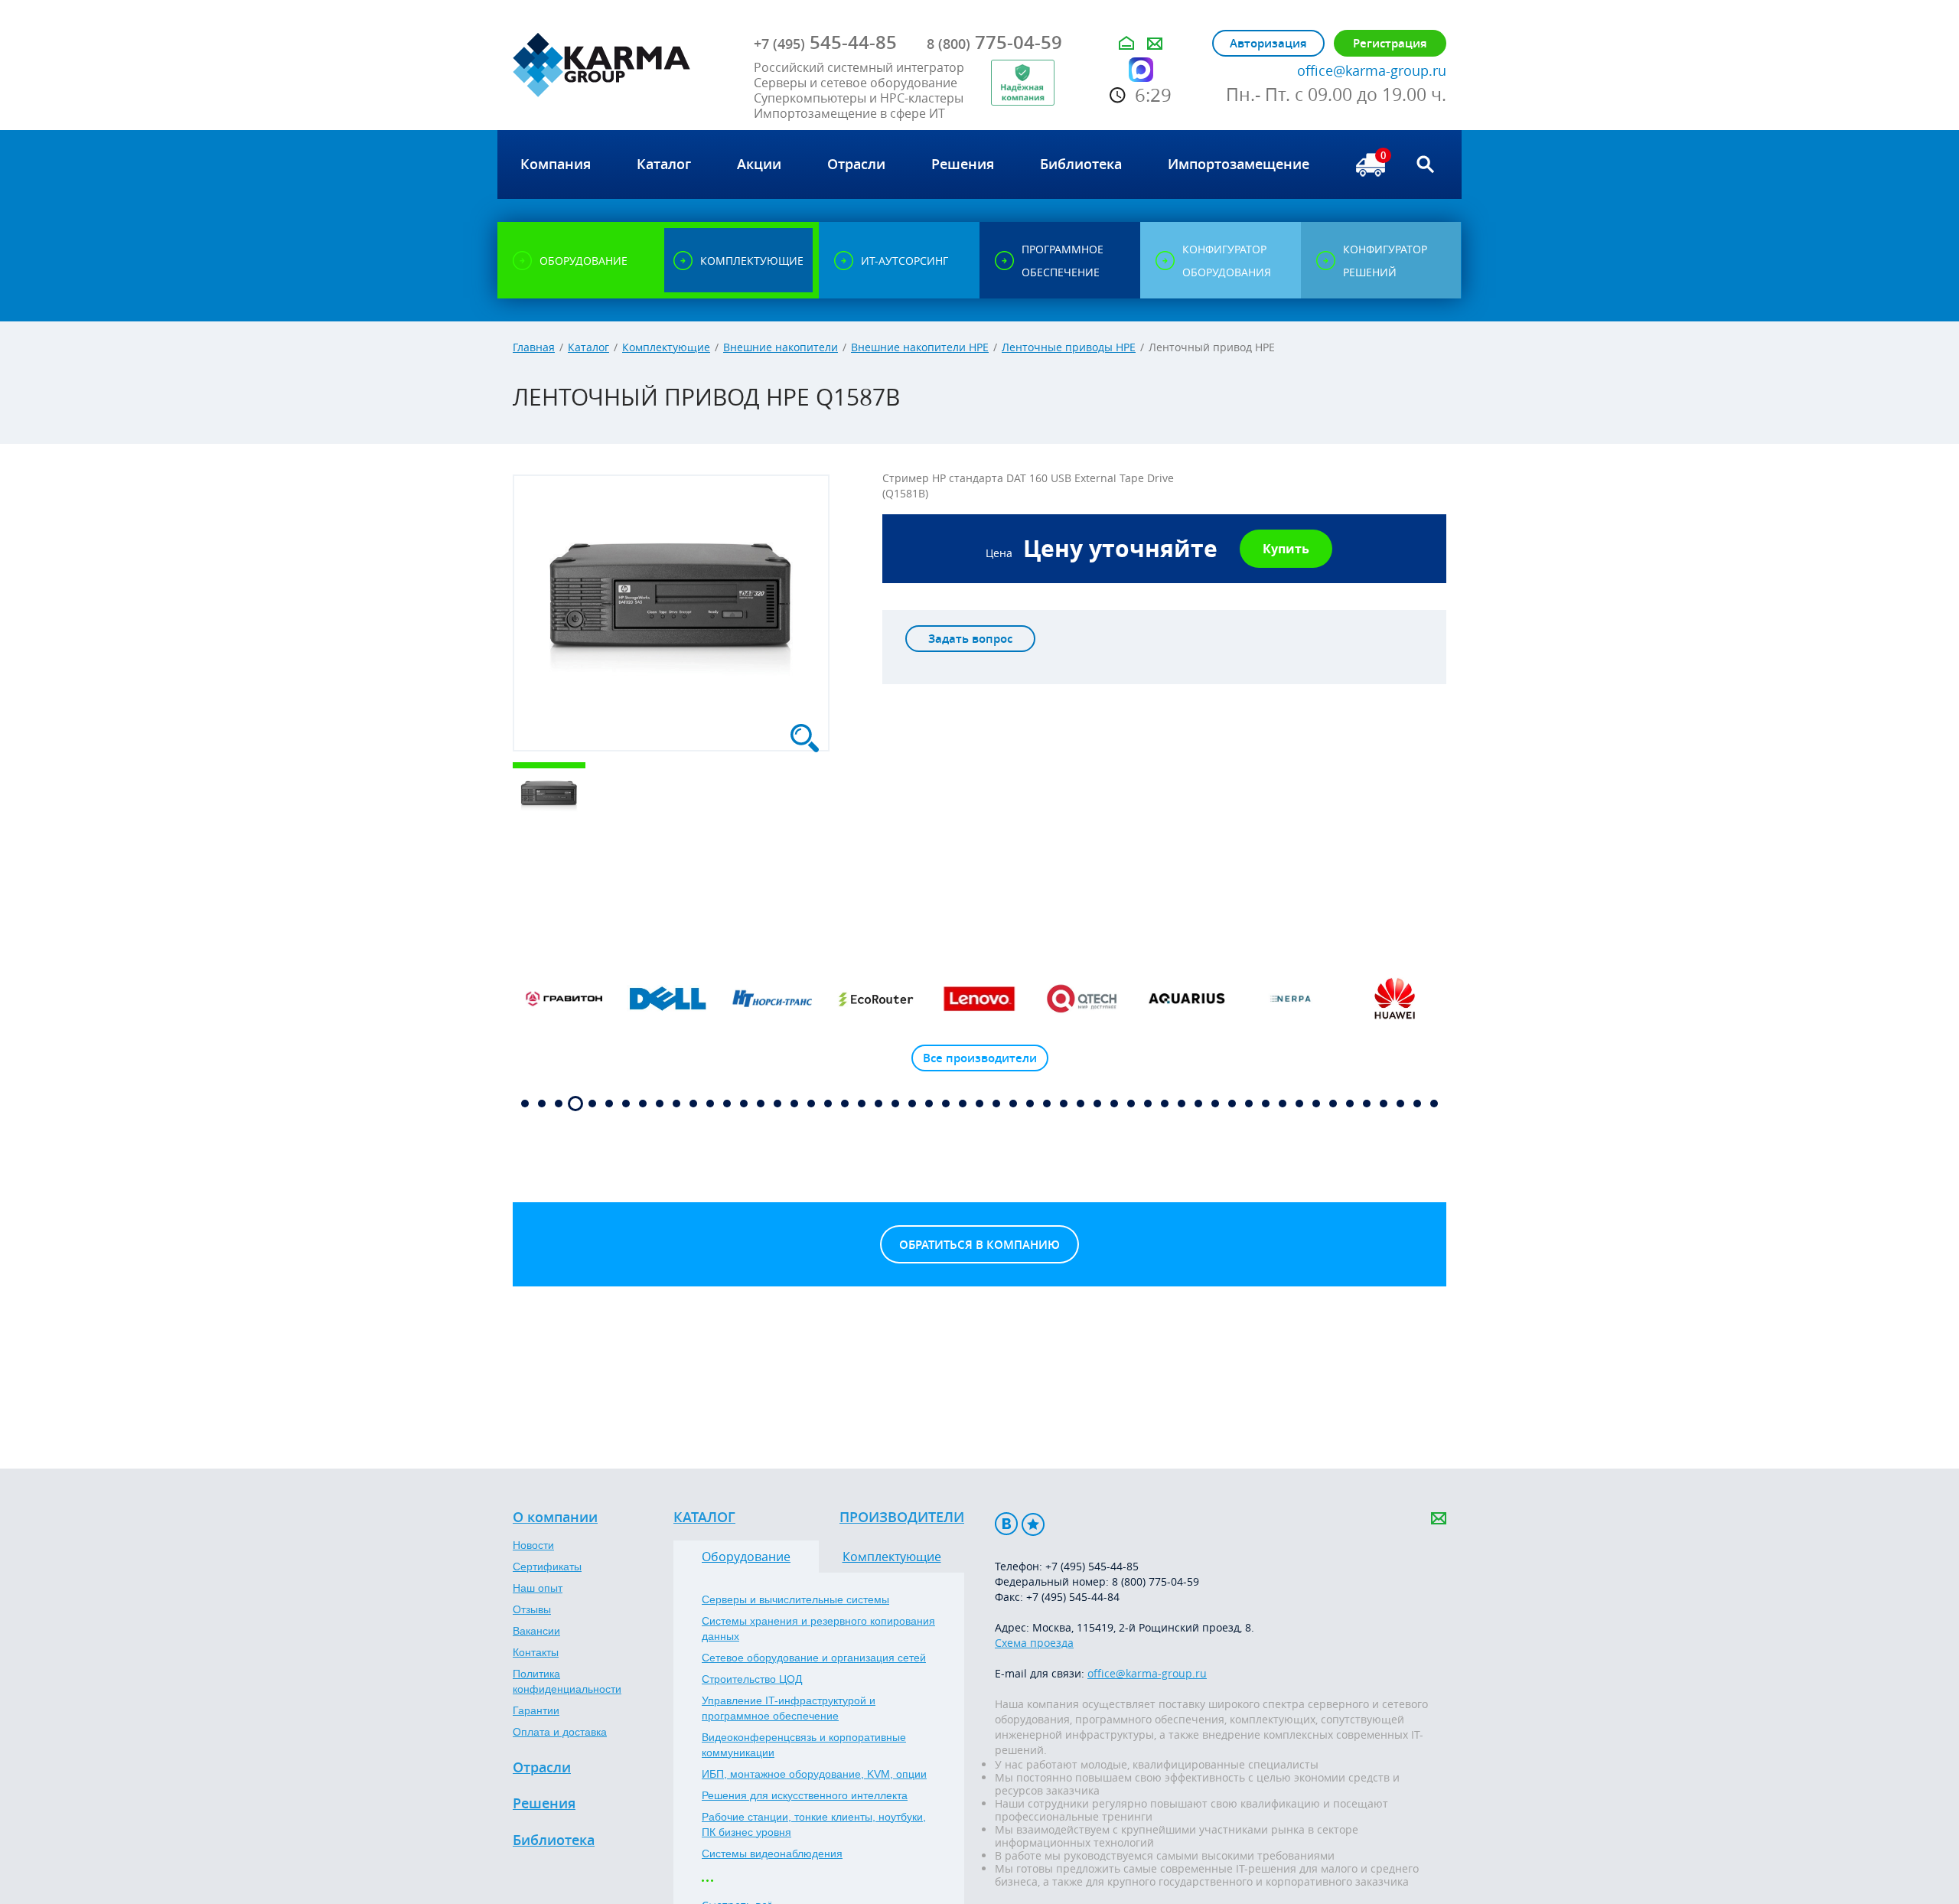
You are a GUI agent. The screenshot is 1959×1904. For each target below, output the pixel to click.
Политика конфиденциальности (567, 1681)
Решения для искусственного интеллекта (805, 1795)
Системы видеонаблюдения (772, 1853)
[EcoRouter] (876, 999)
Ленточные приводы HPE (1069, 347)
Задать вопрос (970, 639)
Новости (533, 1545)
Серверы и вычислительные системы (795, 1599)
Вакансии (536, 1631)
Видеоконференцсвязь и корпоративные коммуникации (804, 1745)
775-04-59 (994, 42)
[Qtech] (1084, 999)
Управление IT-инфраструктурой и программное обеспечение (789, 1708)
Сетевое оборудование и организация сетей (814, 1658)
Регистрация (1390, 43)
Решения (544, 1804)
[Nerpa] (1291, 999)
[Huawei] (1394, 999)
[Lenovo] (979, 999)
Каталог (588, 347)
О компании (555, 1518)
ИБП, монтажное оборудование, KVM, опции (814, 1774)
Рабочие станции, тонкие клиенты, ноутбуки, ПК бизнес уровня (814, 1824)
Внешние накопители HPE (920, 347)
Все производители (980, 1058)
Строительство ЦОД (752, 1679)
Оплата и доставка (560, 1732)
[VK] (1006, 1524)
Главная (534, 347)
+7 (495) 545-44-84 (1073, 1597)
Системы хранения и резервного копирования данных (818, 1629)
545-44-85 (825, 42)
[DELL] (668, 999)
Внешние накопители (781, 347)
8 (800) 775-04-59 (1156, 1581)
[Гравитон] (565, 999)
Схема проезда (1034, 1643)
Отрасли (542, 1768)
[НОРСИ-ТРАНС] (772, 999)
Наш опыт (538, 1588)
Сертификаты (547, 1567)
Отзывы (532, 1609)
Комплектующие (666, 347)
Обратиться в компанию (979, 1245)
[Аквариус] (1187, 999)
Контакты (536, 1652)
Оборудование (746, 1557)
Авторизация (1268, 43)
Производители (902, 1518)
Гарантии (536, 1710)
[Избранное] (1033, 1524)
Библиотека (554, 1840)
